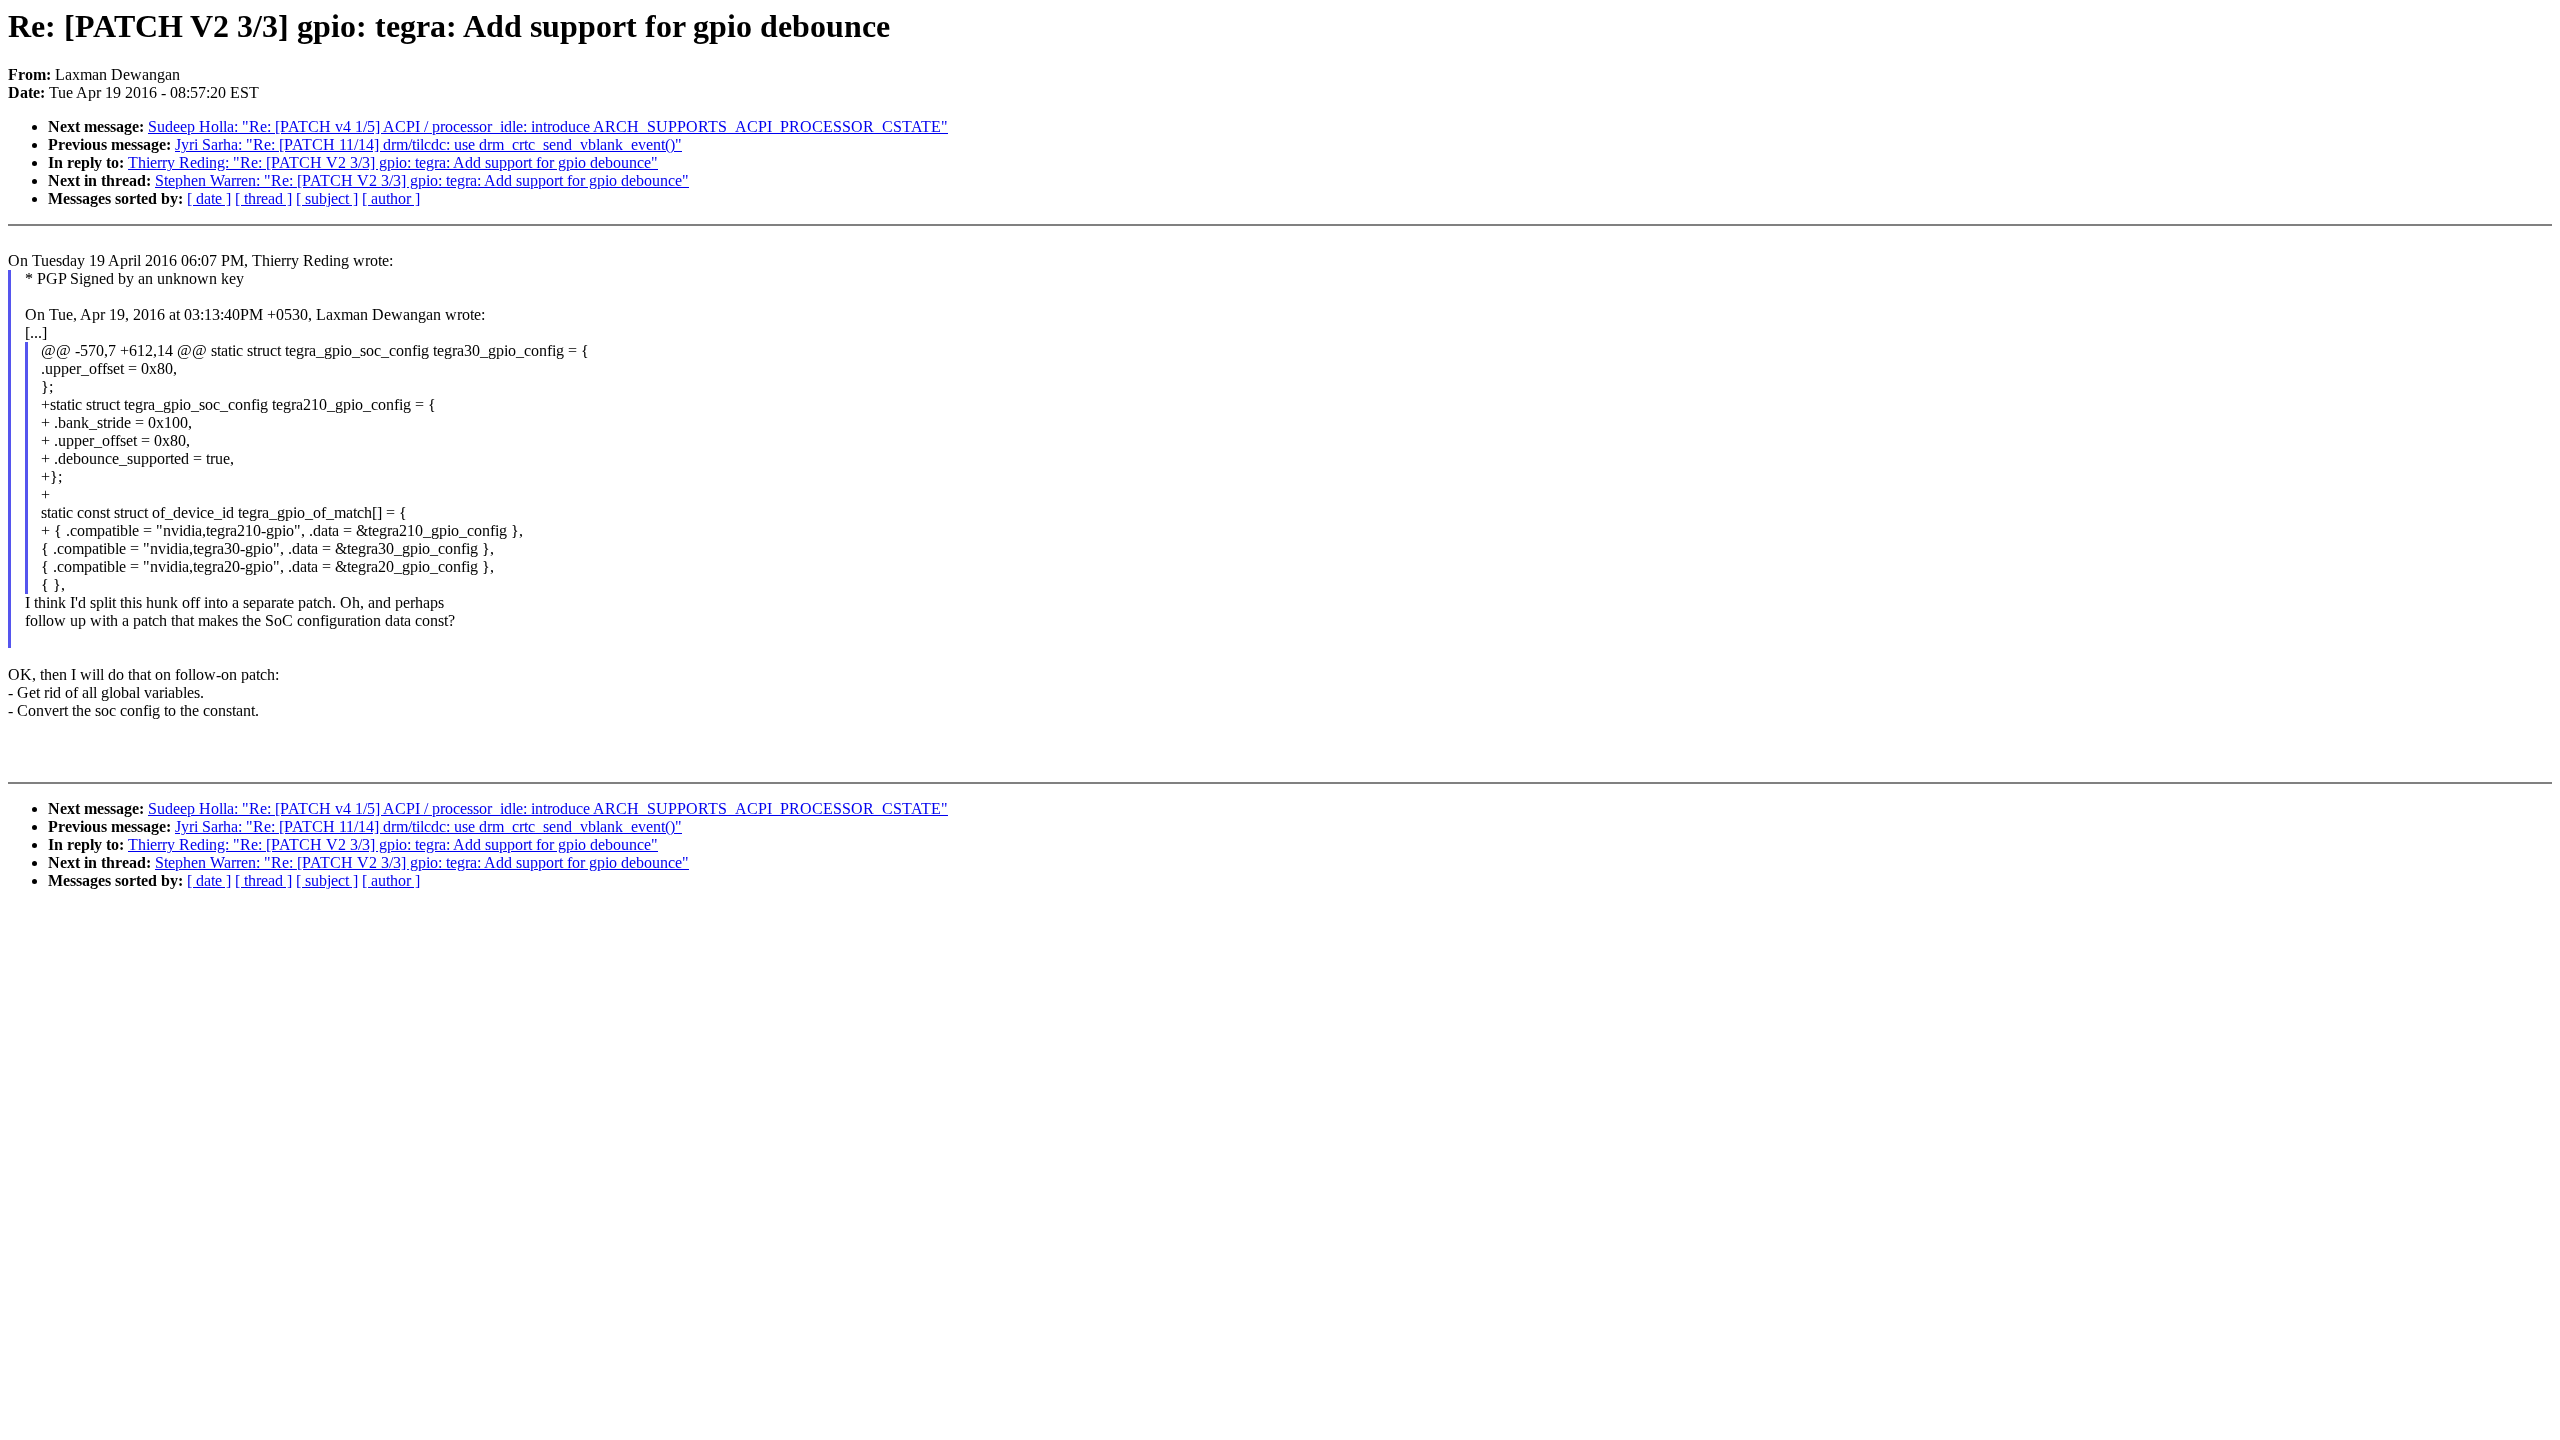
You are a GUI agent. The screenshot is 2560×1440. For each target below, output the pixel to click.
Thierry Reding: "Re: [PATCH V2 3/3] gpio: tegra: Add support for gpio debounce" (393, 162)
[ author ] (391, 198)
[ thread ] (263, 198)
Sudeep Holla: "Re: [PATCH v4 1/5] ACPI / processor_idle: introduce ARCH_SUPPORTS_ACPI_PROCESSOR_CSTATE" (548, 126)
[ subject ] (327, 198)
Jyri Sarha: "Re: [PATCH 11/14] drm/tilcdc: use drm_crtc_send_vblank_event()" (428, 144)
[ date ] (209, 198)
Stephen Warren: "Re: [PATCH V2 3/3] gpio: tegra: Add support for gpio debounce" (422, 180)
